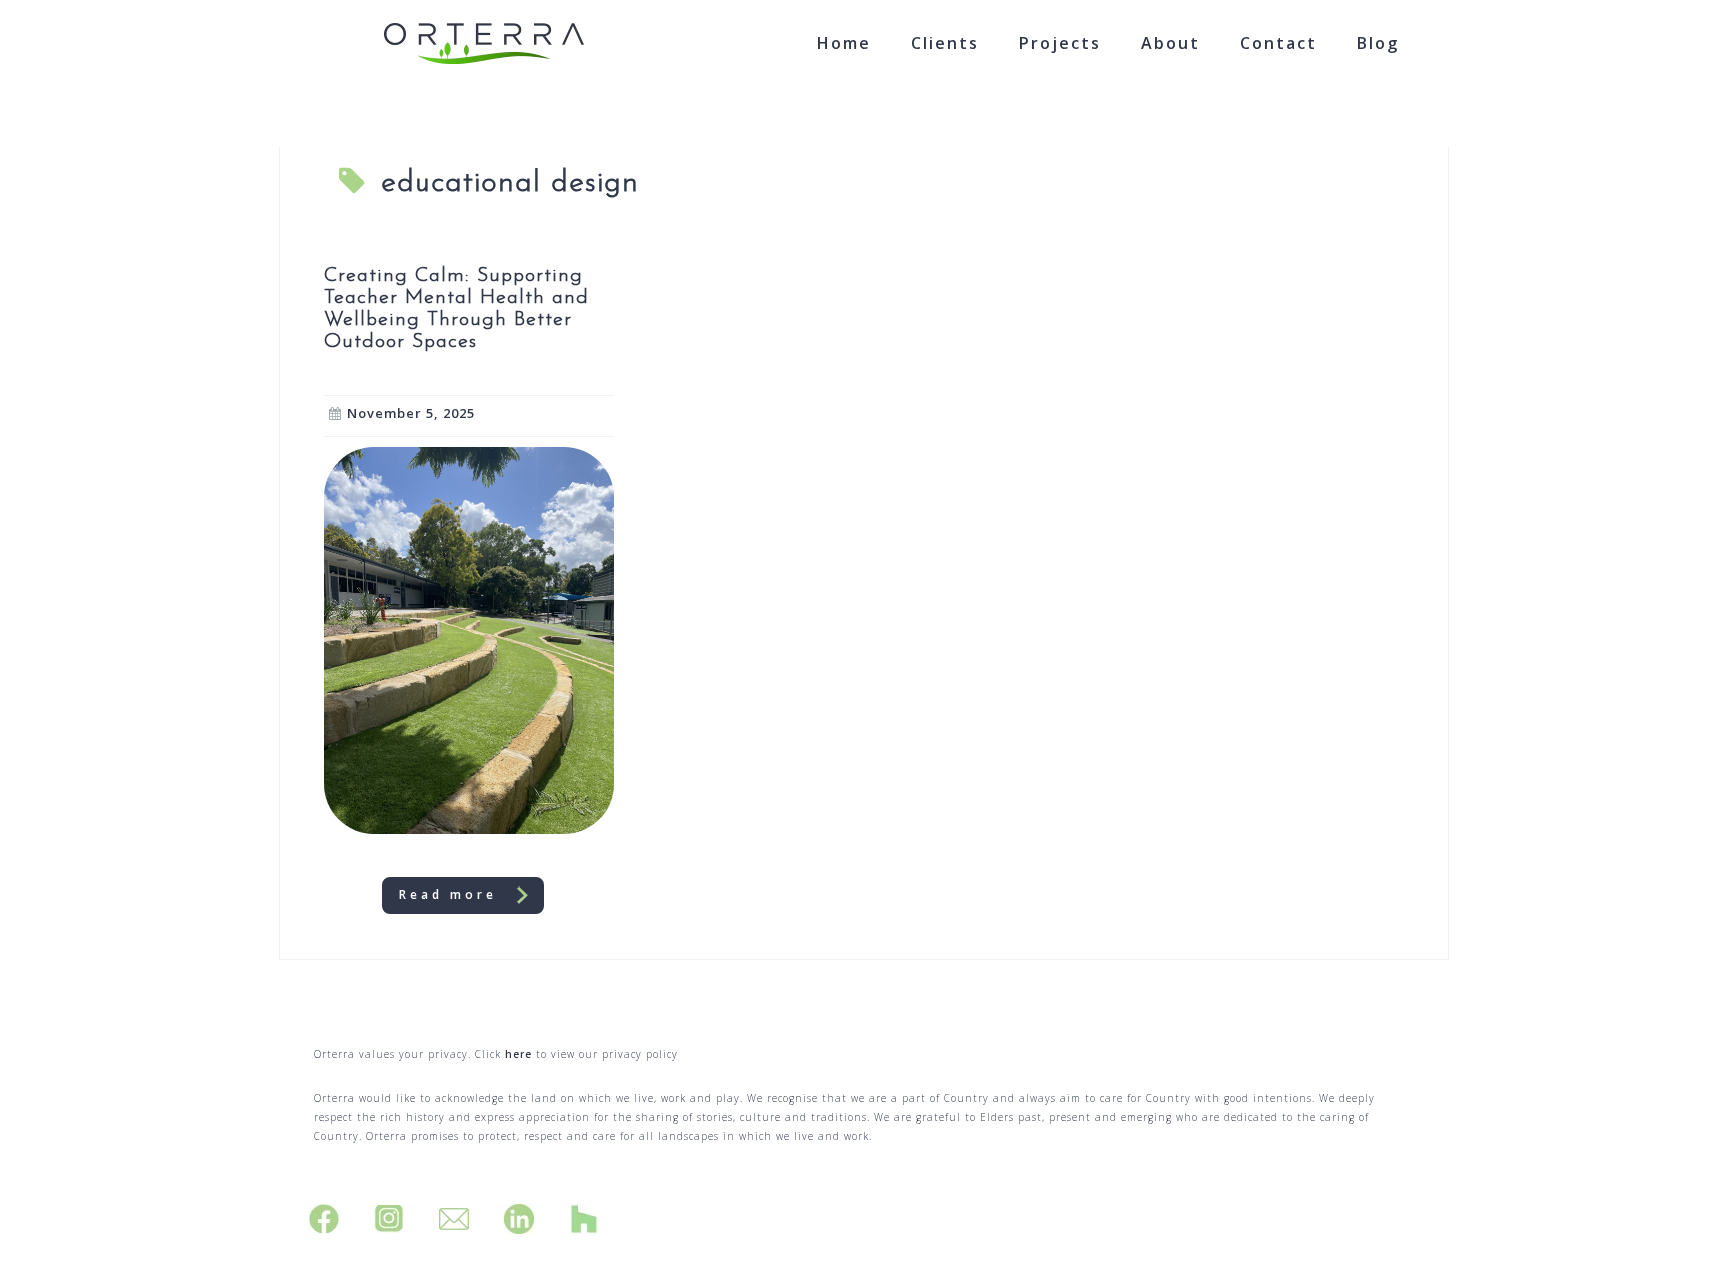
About (1170, 43)
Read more (448, 894)
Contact (1278, 43)
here (518, 1054)
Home (844, 43)
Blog (1378, 43)
